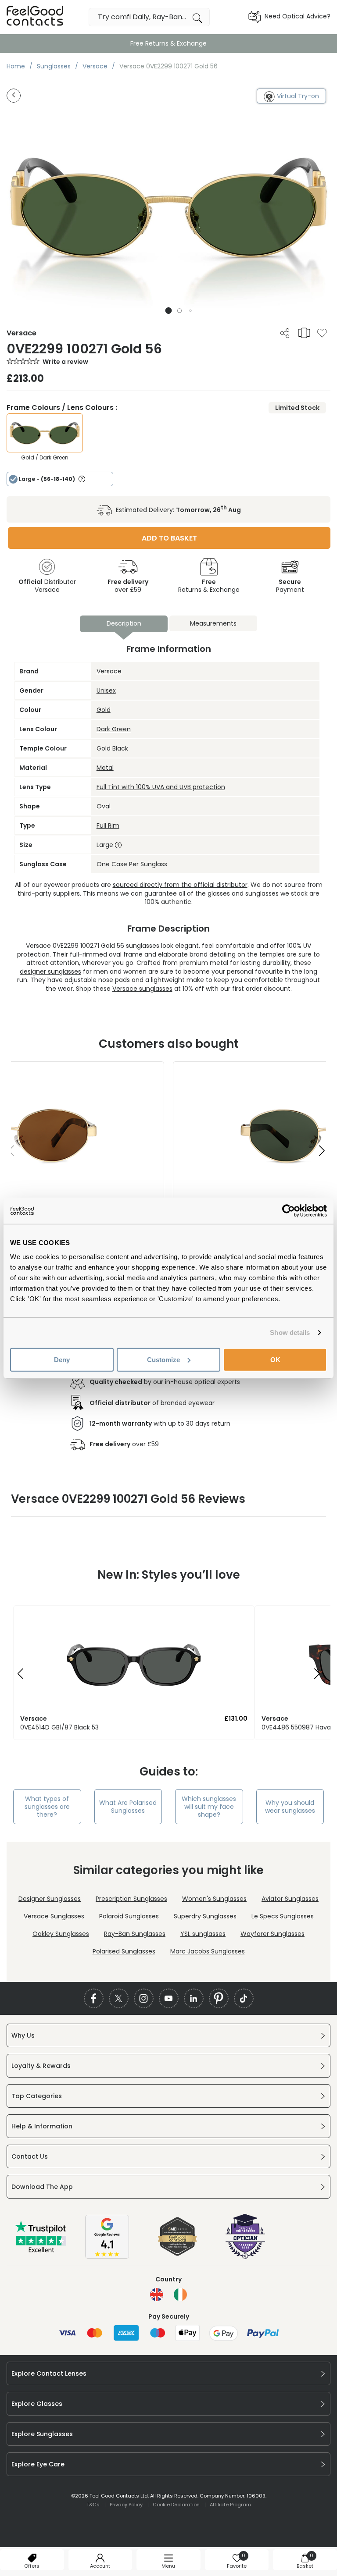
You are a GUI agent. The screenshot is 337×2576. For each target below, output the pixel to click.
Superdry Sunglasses (205, 1916)
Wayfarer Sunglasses (272, 1934)
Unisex (106, 690)
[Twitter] (119, 1998)
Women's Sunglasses (214, 1899)
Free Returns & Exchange (168, 43)
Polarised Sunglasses (124, 1951)
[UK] (157, 2295)
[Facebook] (94, 1998)
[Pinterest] (219, 1998)
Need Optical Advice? (298, 16)
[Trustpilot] (41, 2251)
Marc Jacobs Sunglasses (208, 1951)
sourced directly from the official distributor (180, 885)
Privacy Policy (126, 2505)
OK (275, 1359)
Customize (163, 1359)
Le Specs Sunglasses (283, 1916)
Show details (290, 1332)
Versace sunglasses (142, 989)
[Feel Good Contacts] (35, 17)
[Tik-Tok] (244, 1998)
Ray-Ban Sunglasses (135, 1934)
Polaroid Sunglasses (129, 1916)
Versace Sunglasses (54, 1916)
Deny (62, 1359)
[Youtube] (169, 1998)
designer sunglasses (50, 971)
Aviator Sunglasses (290, 1899)
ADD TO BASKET (169, 538)
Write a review (65, 362)
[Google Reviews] (107, 2256)
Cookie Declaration (176, 2505)
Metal (105, 768)
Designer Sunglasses (50, 1899)
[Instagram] (144, 1998)
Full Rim (108, 825)
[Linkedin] (194, 1998)
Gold (104, 710)
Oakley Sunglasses (61, 1934)
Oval (104, 806)
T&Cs (93, 2505)
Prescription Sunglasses (131, 1899)
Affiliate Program (230, 2505)
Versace (109, 671)
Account (100, 2566)
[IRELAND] (180, 2295)
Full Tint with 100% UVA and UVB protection (161, 787)
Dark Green (114, 729)
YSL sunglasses (203, 1934)
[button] (169, 311)
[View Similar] (304, 333)
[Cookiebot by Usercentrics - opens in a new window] (289, 1211)
